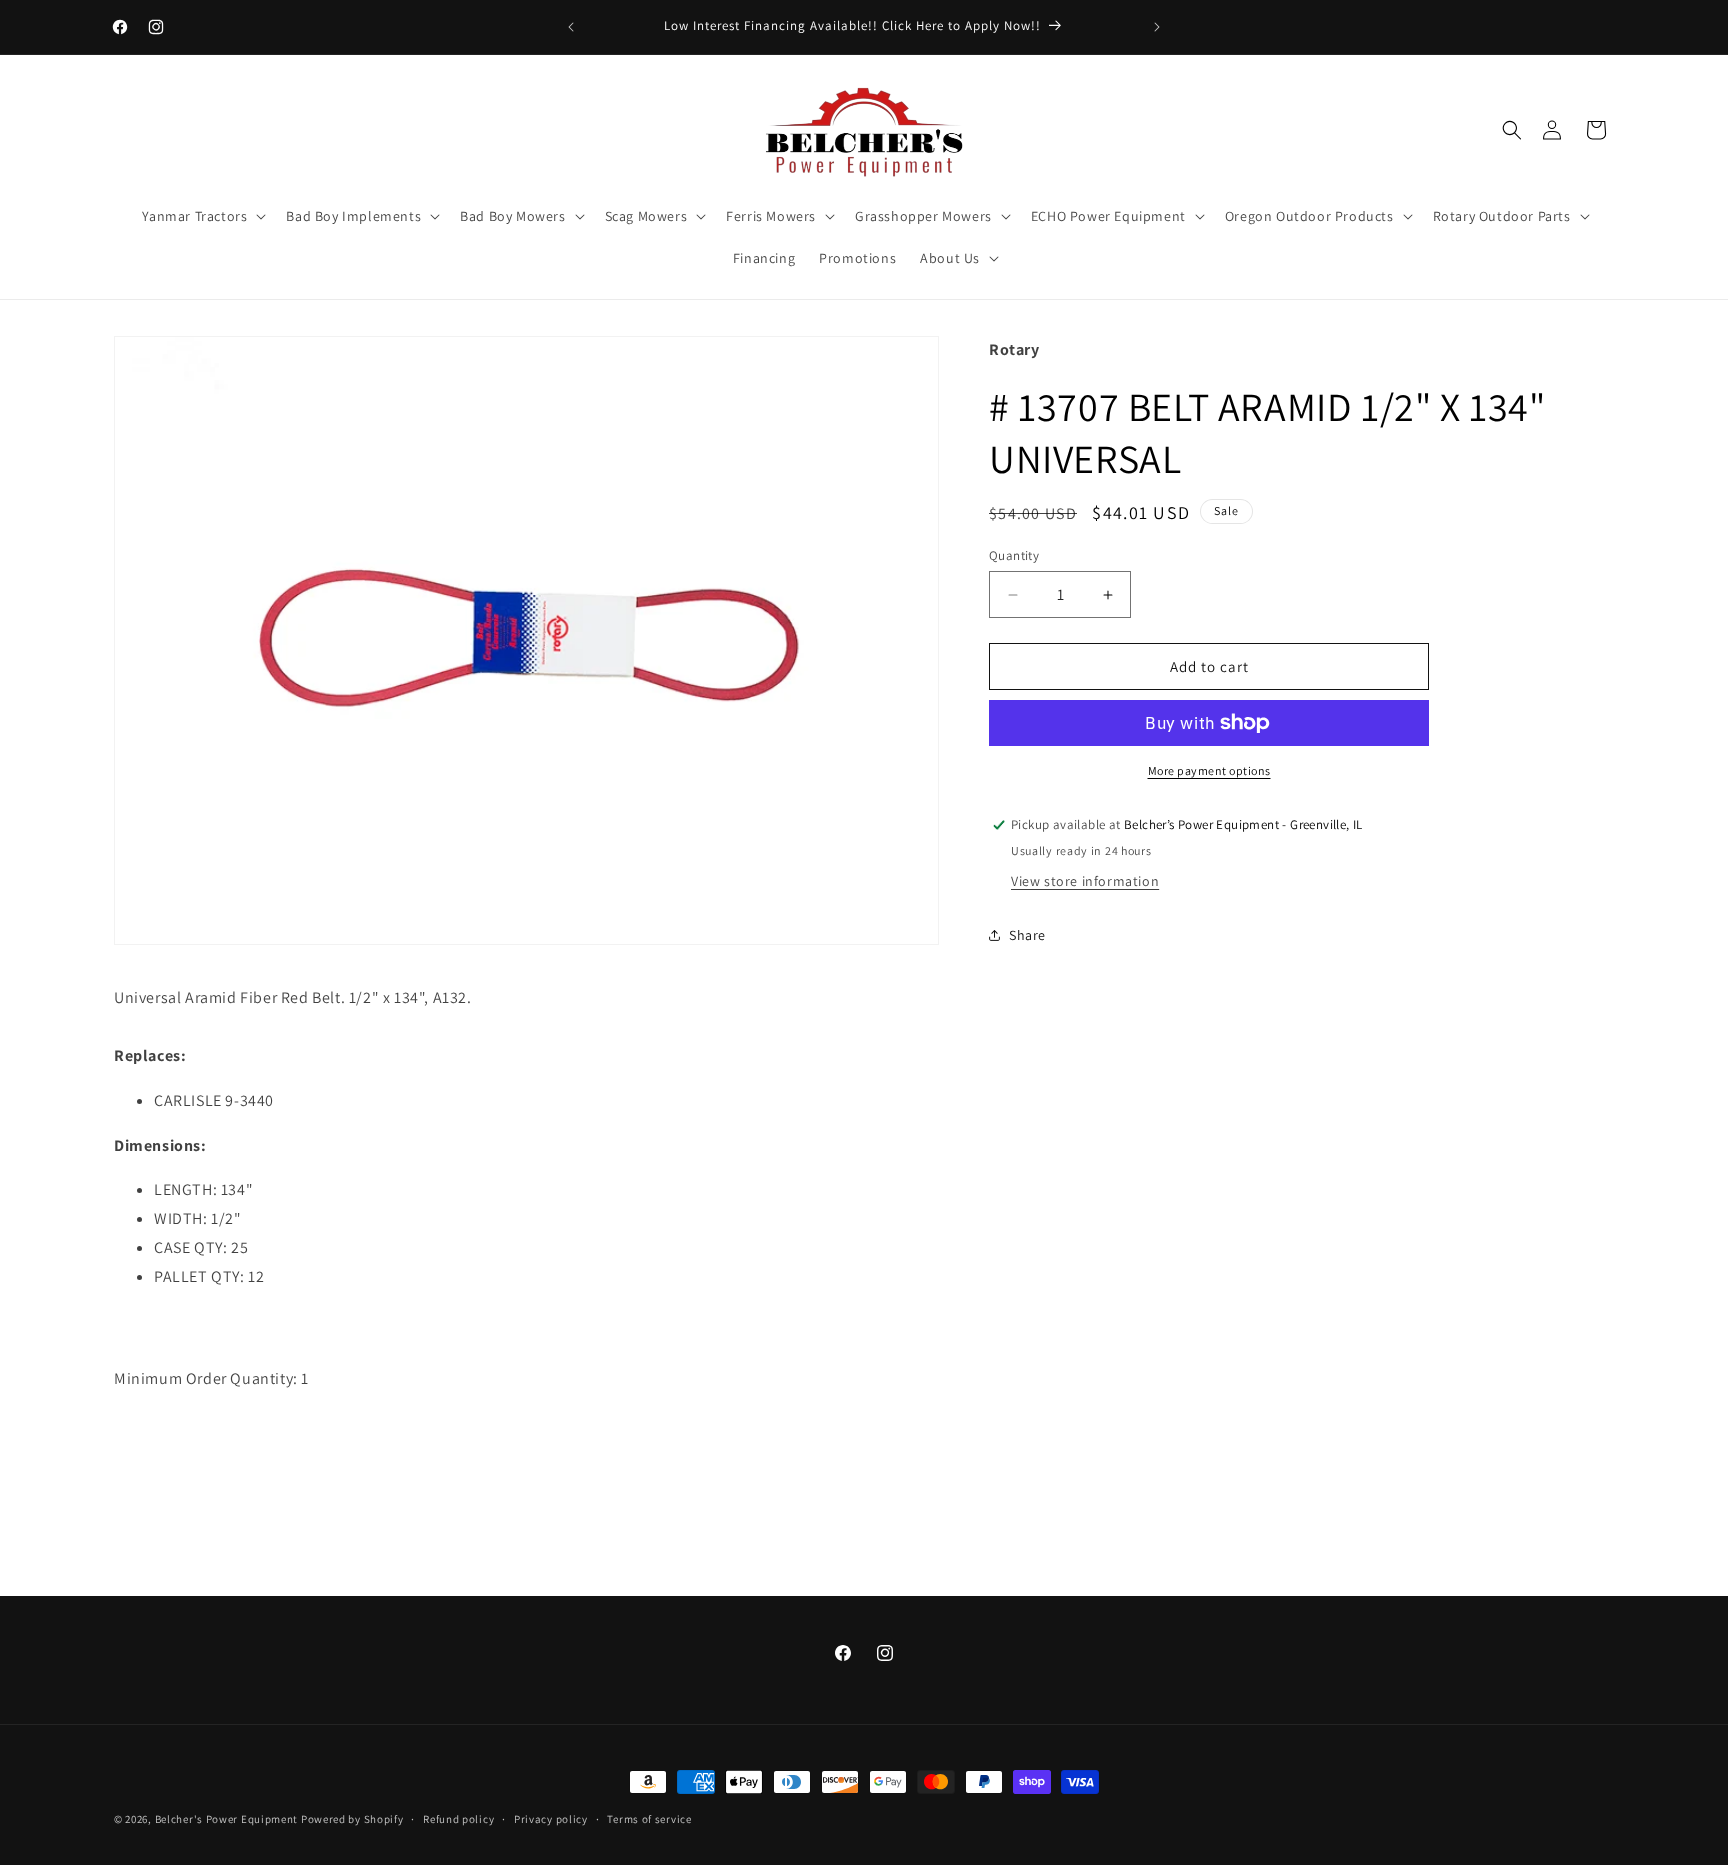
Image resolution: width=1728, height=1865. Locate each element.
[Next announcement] (1157, 27)
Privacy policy (551, 1819)
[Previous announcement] (571, 27)
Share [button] (1027, 935)
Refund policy (458, 1819)
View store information (1085, 881)
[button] (1512, 130)
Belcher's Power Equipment (227, 1819)
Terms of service (649, 1819)
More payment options (1209, 770)
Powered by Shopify (352, 1819)
